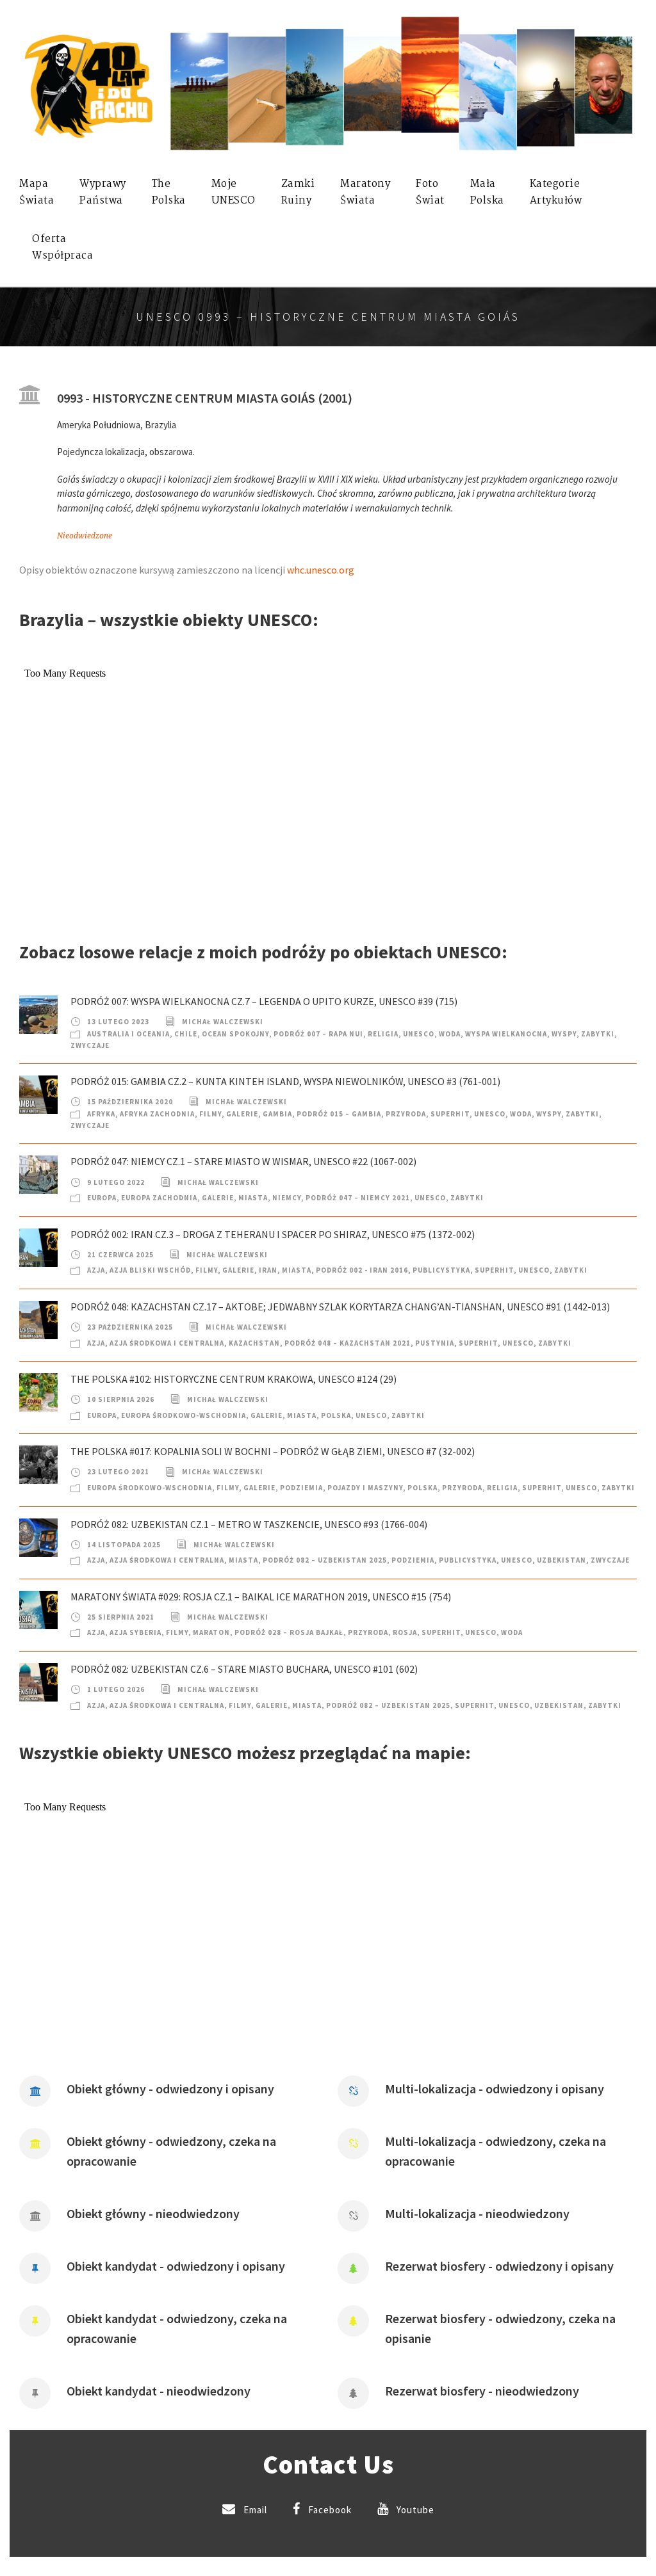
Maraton (211, 1632)
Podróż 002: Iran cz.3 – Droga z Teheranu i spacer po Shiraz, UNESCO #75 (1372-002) (273, 1234)
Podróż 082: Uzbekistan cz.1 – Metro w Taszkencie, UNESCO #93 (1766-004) (249, 1524)
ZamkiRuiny (298, 192)
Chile (186, 1034)
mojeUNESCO (234, 192)
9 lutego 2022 (116, 1182)
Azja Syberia (135, 1632)
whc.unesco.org (321, 570)
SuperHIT (450, 1114)
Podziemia (301, 1488)
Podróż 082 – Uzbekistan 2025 (325, 1560)
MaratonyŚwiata (365, 192)
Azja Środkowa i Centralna (167, 1343)
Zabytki (598, 1034)
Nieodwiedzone (85, 536)
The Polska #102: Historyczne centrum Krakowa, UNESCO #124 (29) (234, 1379)
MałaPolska (487, 192)
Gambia (277, 1114)
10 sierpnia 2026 (121, 1399)
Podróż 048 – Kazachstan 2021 (348, 1343)
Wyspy (564, 1034)
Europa (102, 1198)
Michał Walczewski (223, 1022)
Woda (450, 1034)
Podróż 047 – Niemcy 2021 (358, 1198)
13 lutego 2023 (118, 1022)
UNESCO (419, 1034)
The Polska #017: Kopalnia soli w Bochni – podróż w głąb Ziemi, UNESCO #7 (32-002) (273, 1451)
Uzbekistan (562, 1560)
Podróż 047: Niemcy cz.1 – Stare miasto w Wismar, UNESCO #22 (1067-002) (243, 1161)
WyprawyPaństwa (103, 192)
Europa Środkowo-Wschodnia (184, 1415)
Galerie (242, 1114)
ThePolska (169, 192)
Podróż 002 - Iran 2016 (362, 1270)
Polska (336, 1415)
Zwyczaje (90, 1045)
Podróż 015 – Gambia (339, 1114)
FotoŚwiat (430, 192)
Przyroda (406, 1114)
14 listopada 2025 (124, 1545)
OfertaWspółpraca (62, 247)
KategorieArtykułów (556, 192)
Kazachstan (254, 1343)
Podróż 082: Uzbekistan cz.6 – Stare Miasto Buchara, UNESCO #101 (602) (244, 1669)
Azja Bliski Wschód (150, 1270)
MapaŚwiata (37, 192)
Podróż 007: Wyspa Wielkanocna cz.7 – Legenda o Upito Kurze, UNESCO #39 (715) (264, 1001)
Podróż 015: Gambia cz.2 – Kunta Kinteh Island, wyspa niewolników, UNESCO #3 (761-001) (285, 1081)
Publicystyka (441, 1270)
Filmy (210, 1114)
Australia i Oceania (128, 1034)
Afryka (101, 1114)
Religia (383, 1034)
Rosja (405, 1632)
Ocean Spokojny (235, 1034)
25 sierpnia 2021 (121, 1617)
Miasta (253, 1198)
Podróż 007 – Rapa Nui (318, 1034)
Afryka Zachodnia (157, 1114)
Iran (268, 1270)
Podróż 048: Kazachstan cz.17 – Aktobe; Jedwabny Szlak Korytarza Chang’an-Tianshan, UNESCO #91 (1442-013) (340, 1307)
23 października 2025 (130, 1327)
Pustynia (435, 1343)
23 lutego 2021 (118, 1472)
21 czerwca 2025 (120, 1255)
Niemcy (287, 1198)
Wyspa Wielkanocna (506, 1034)
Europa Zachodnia (159, 1198)
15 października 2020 (130, 1102)
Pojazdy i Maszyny (365, 1488)
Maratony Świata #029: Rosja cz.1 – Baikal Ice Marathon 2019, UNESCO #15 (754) (261, 1597)
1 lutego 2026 (116, 1689)
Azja (96, 1270)
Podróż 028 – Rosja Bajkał (289, 1632)
